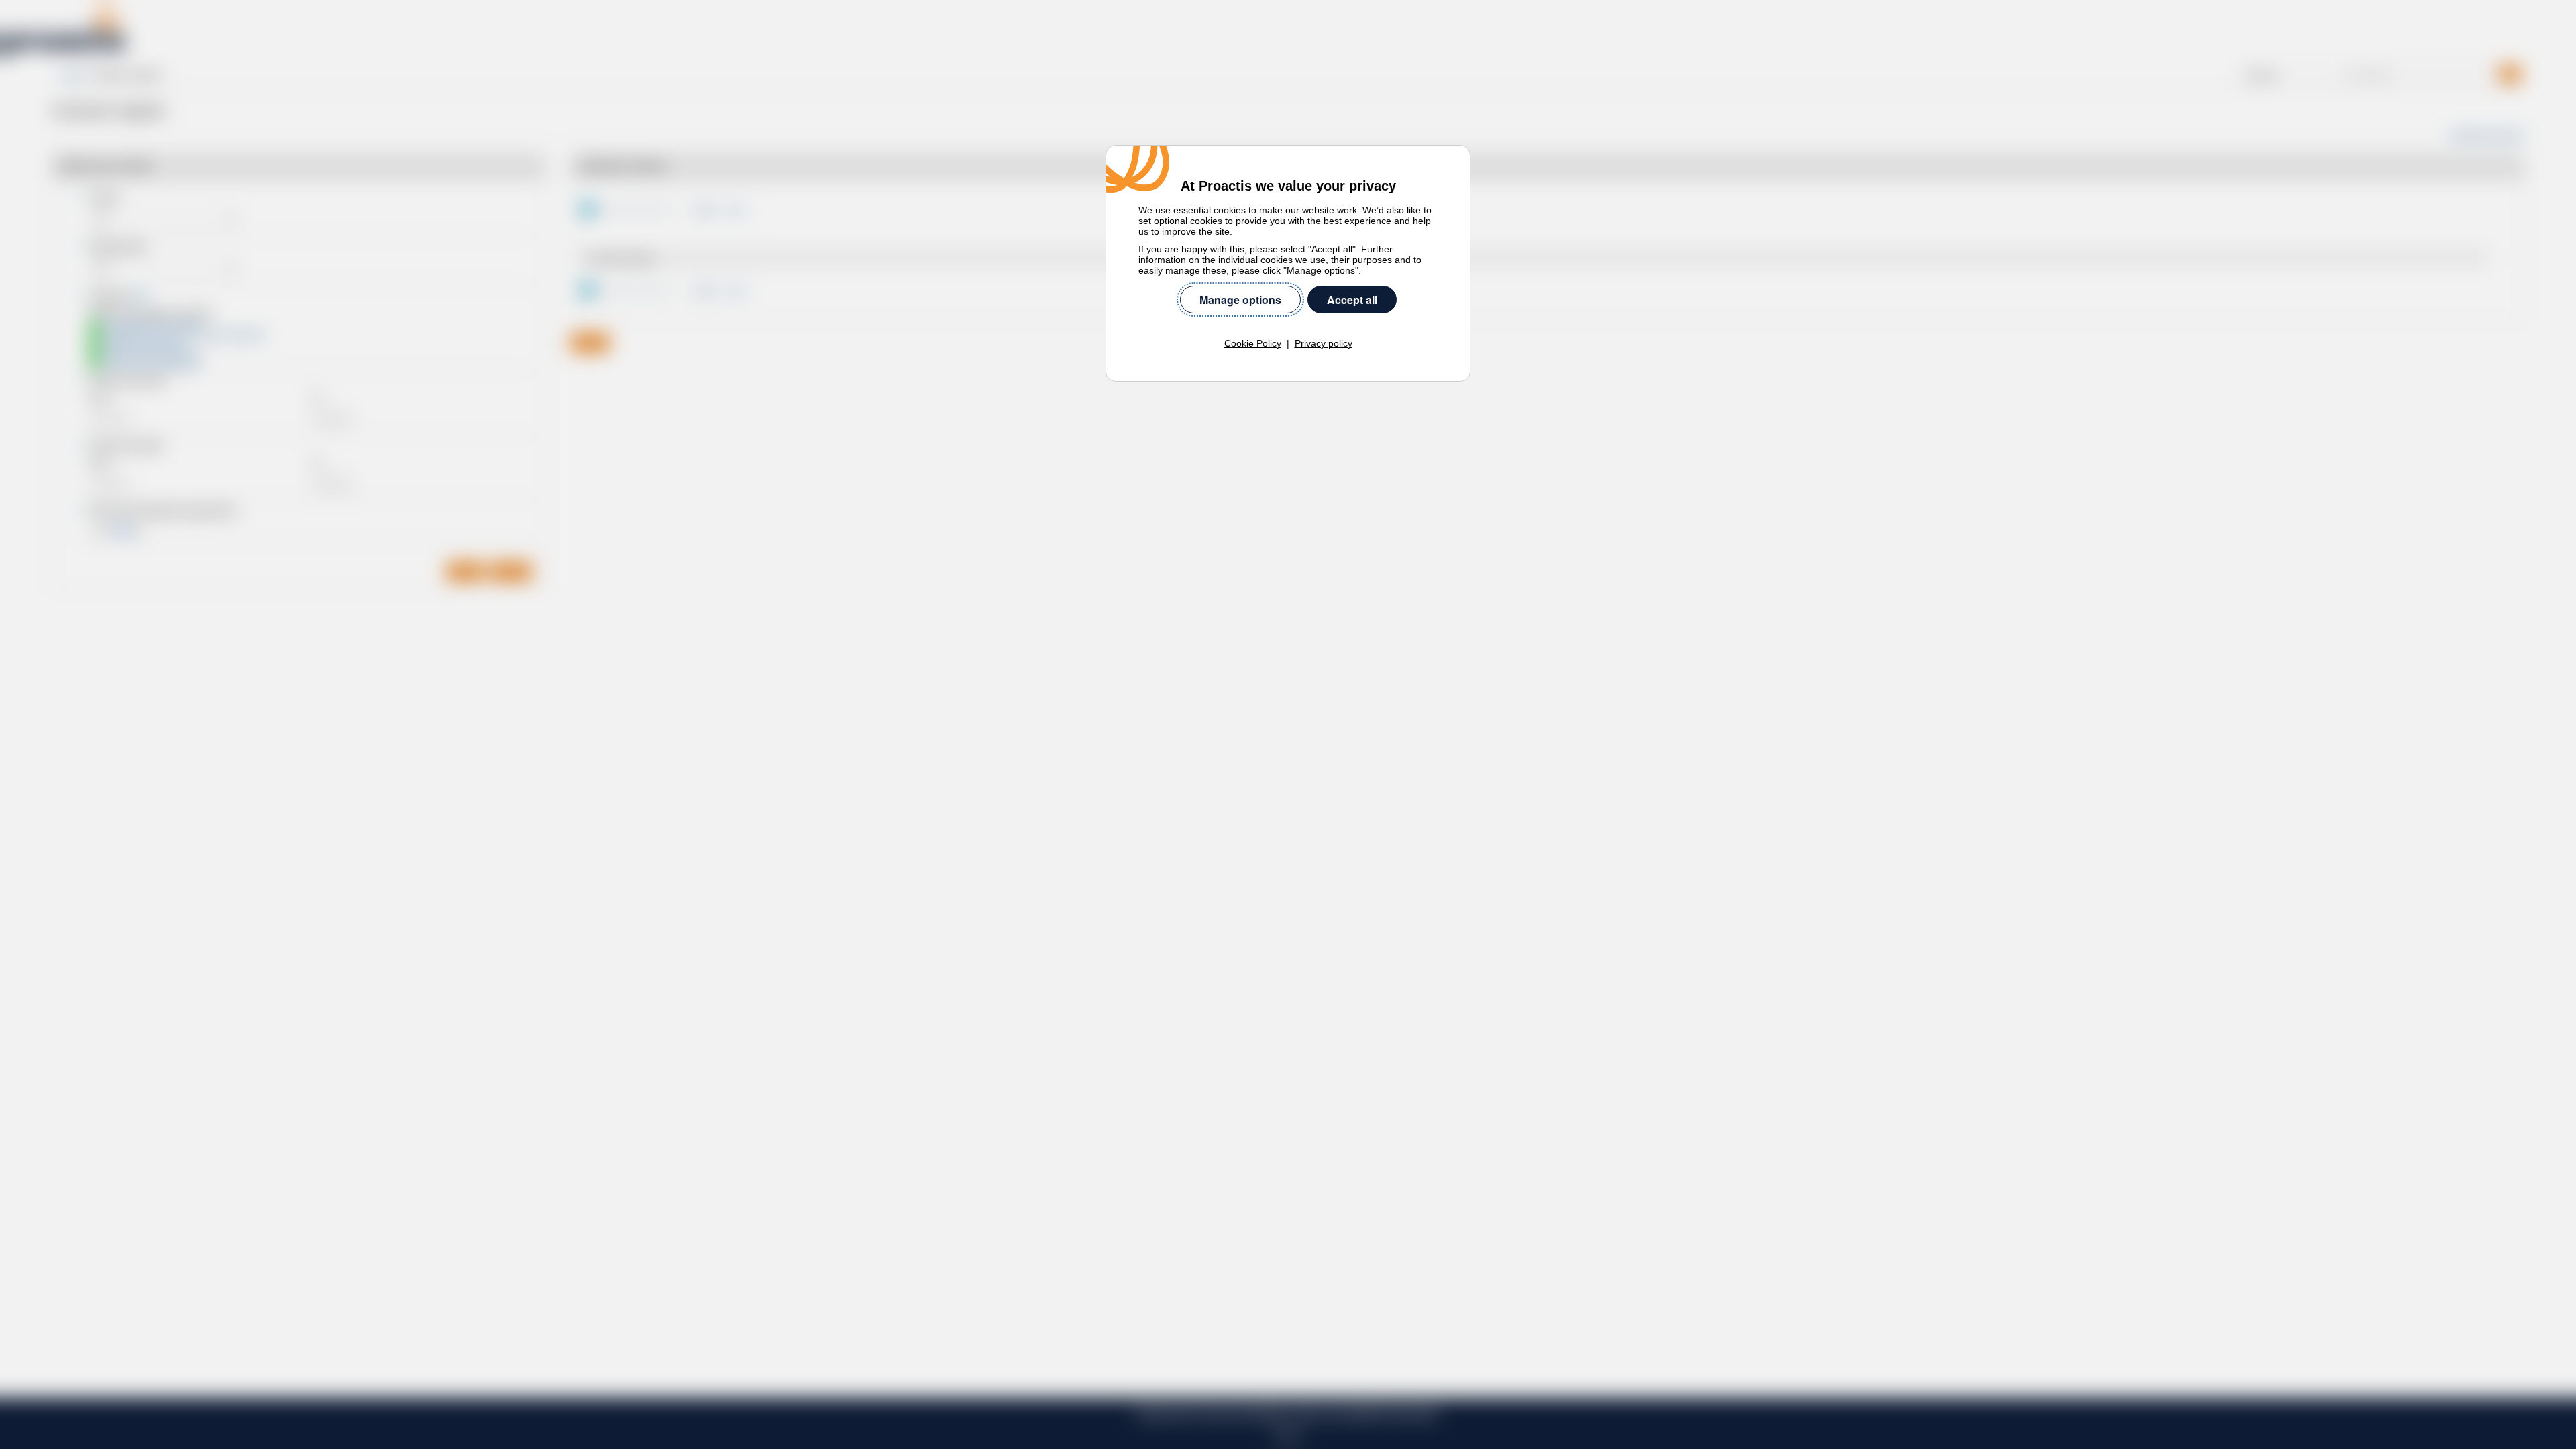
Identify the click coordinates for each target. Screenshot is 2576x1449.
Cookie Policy (1253, 343)
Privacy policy (1324, 343)
